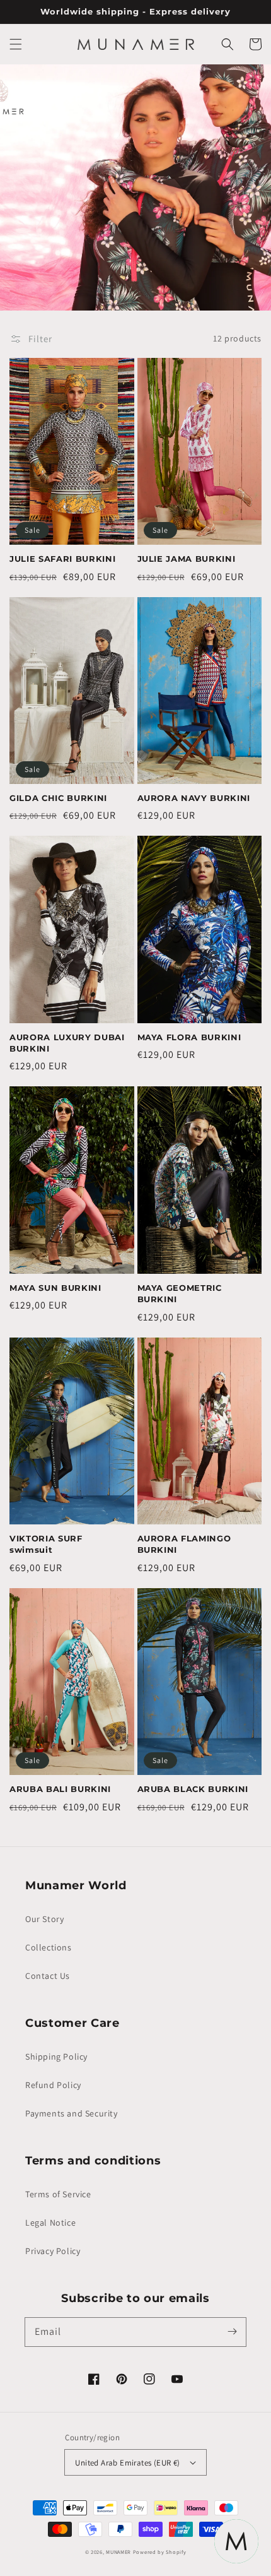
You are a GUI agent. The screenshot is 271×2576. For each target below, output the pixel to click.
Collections (49, 1947)
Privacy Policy (53, 2251)
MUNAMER (118, 2552)
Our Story (44, 1919)
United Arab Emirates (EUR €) (127, 2463)
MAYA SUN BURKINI (55, 1288)
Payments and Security (72, 2113)
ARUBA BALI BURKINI (60, 1789)
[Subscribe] (232, 2332)
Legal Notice (50, 2223)
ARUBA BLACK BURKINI (193, 1789)
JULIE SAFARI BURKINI (62, 559)
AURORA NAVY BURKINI (194, 798)
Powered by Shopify (160, 2552)
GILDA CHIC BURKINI (58, 798)
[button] (16, 44)
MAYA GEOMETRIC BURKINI (180, 1293)
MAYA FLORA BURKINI (189, 1037)
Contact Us (48, 1976)
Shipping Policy (56, 2057)
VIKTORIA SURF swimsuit (46, 1544)
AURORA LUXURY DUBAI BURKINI (67, 1043)
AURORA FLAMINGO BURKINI (184, 1544)
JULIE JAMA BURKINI (187, 559)
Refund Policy (53, 2085)
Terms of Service (58, 2194)
